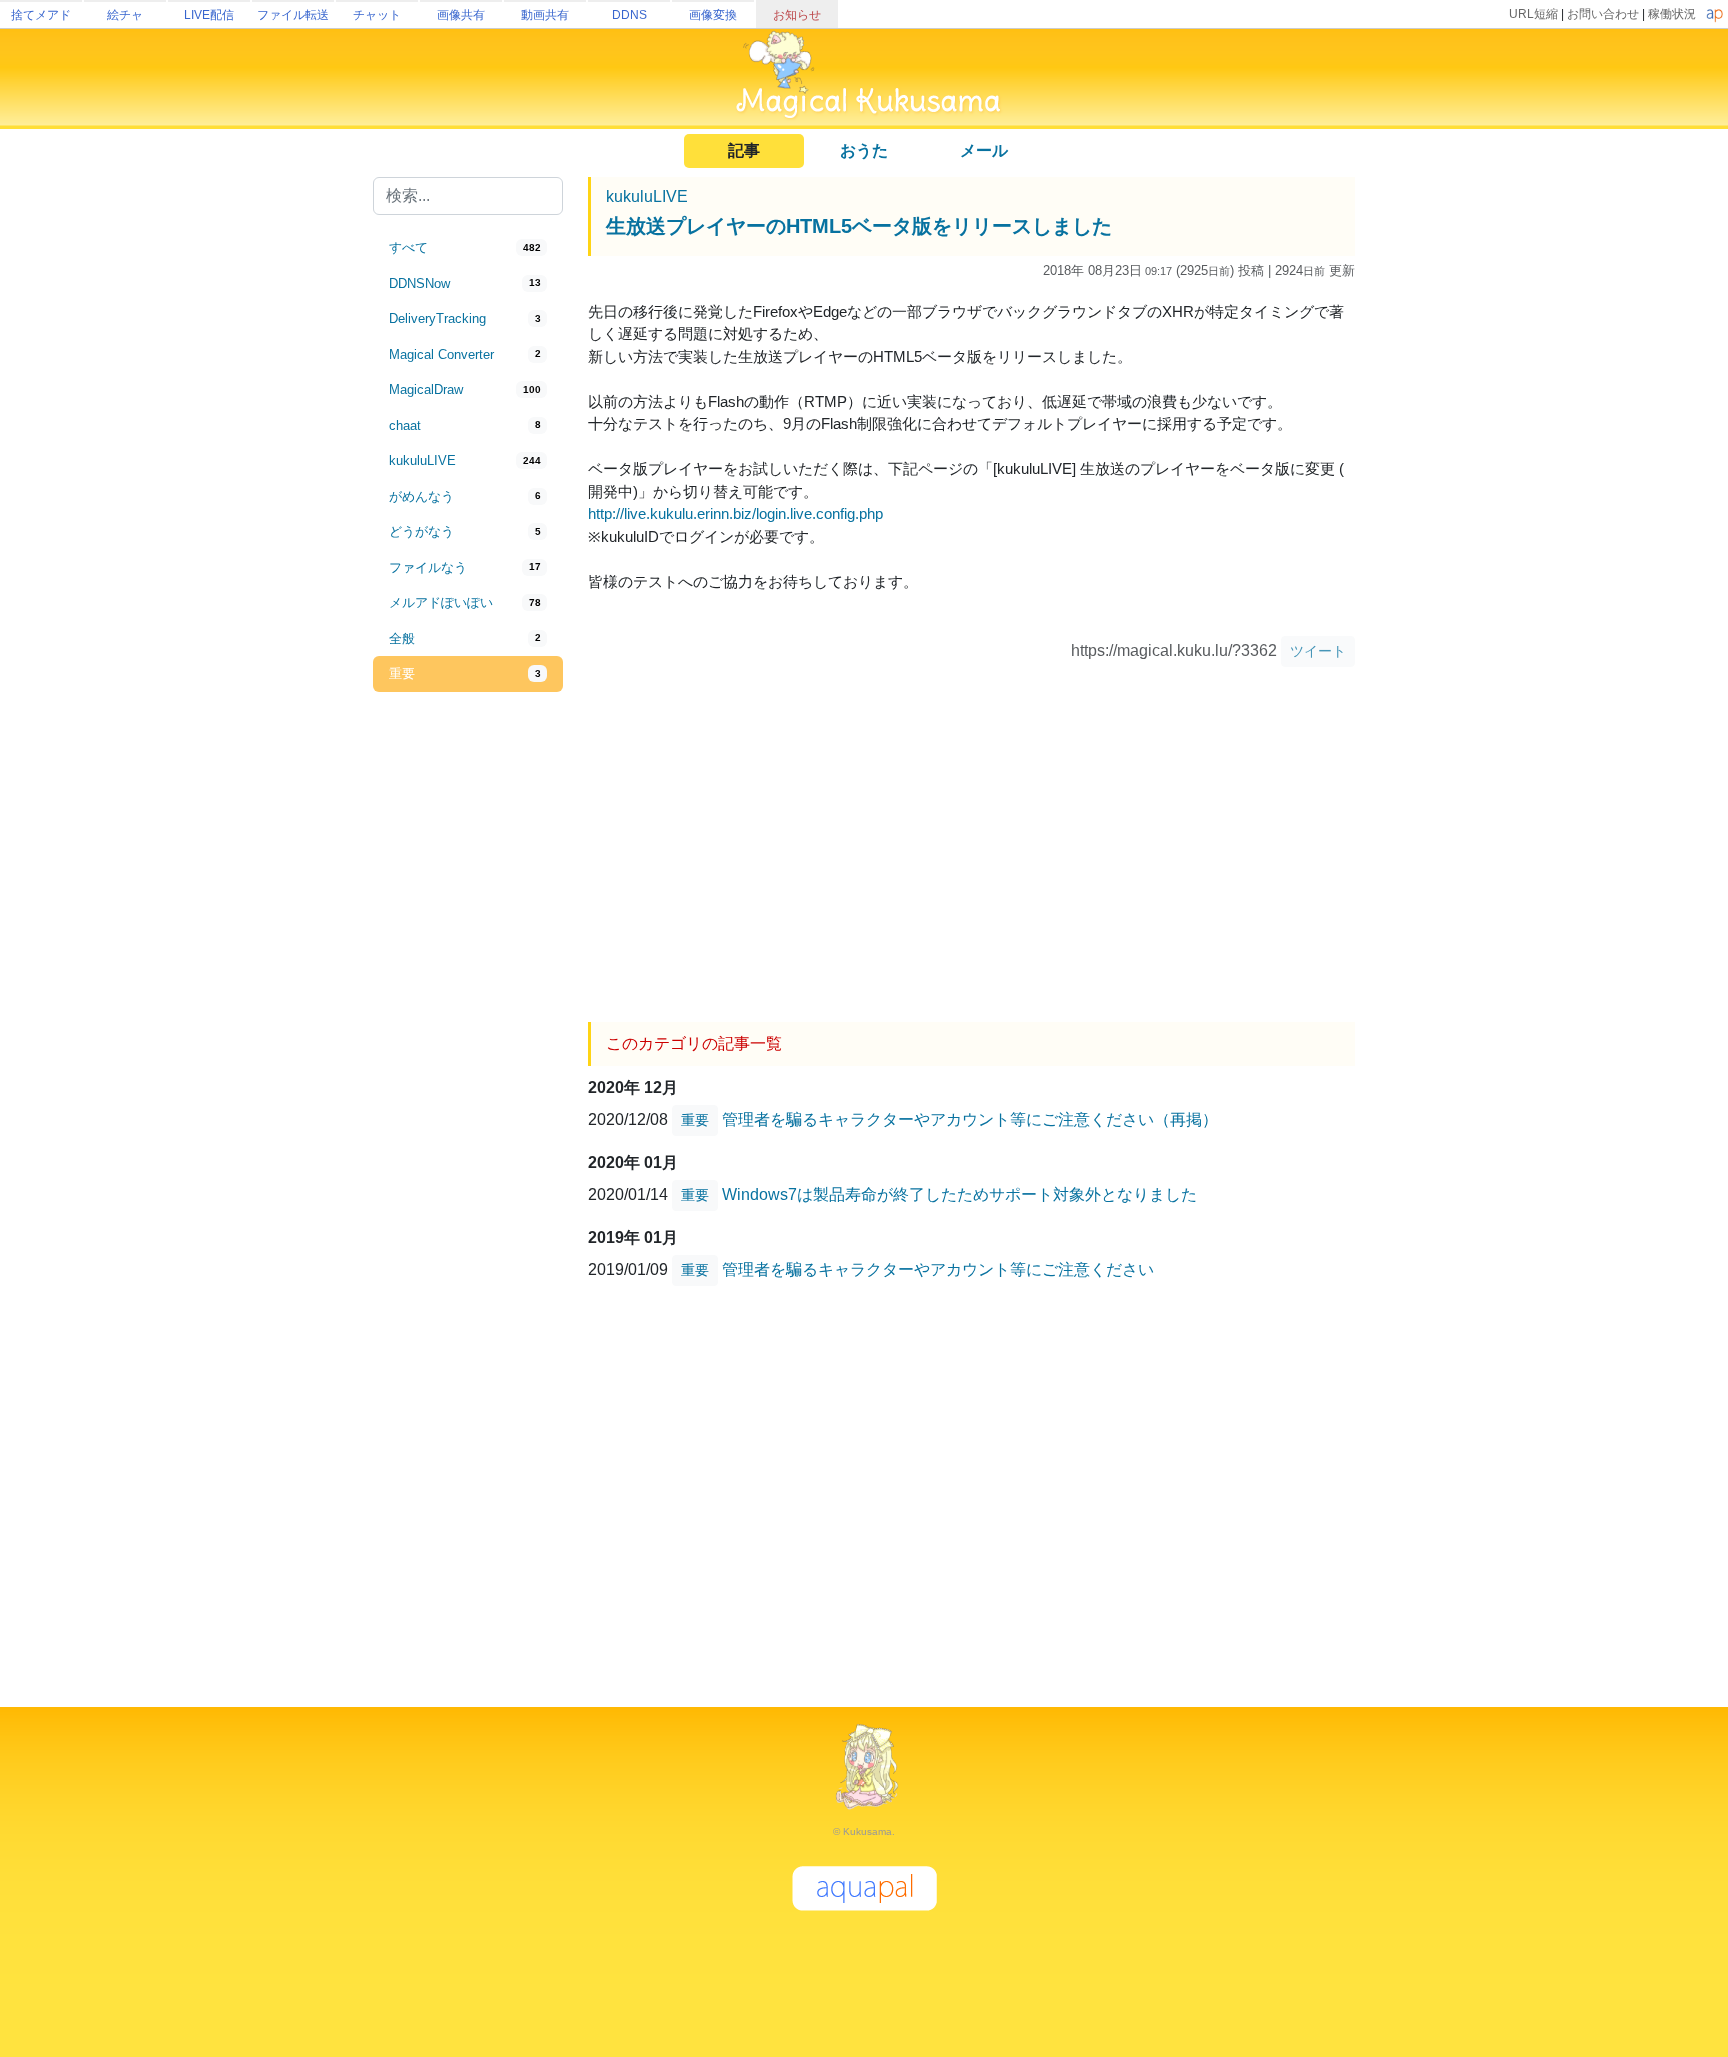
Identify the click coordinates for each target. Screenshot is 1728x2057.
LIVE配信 (209, 15)
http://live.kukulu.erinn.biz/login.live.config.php (735, 513)
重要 (695, 1120)
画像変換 (713, 15)
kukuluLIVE (647, 196)
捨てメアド (41, 15)
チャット (377, 15)
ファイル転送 (293, 15)
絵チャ (125, 15)
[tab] (468, 248)
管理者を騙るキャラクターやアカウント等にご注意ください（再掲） (970, 1118)
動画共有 (545, 15)
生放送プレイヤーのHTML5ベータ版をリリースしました (859, 226)
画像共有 (461, 15)
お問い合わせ (1603, 14)
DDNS (629, 15)
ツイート (1318, 651)
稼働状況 (1672, 14)
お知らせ (797, 15)
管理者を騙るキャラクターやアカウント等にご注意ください (938, 1268)
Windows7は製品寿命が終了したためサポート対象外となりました (959, 1193)
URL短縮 (1533, 14)
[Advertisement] (468, 1022)
